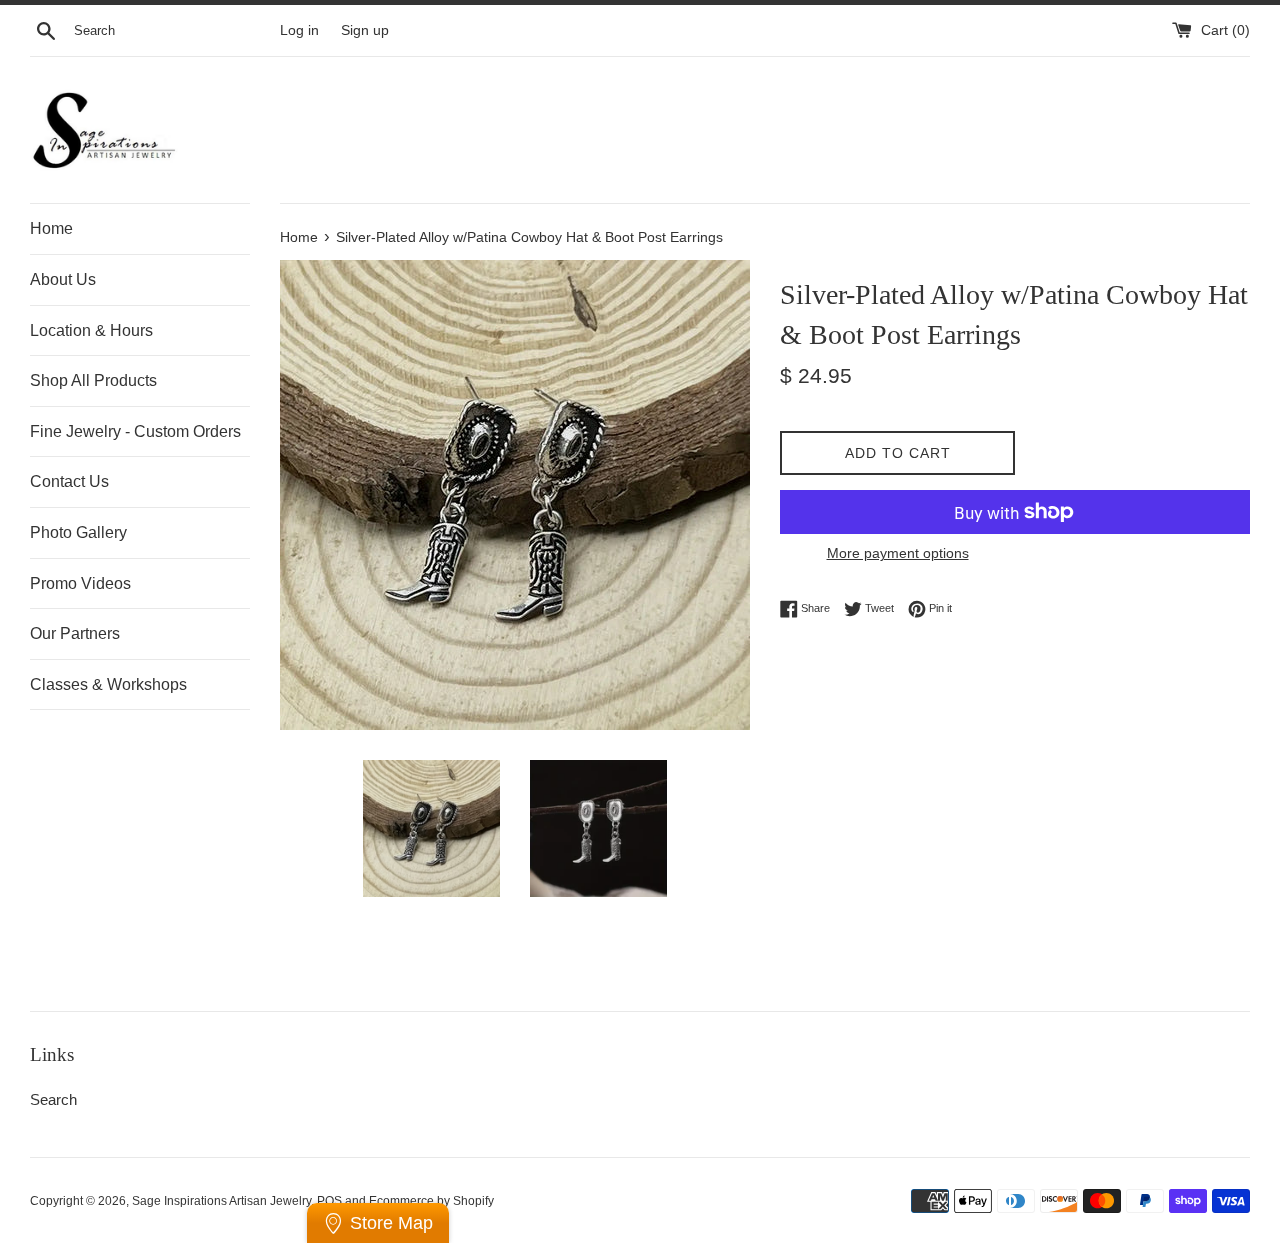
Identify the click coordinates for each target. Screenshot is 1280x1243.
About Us (63, 279)
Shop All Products (93, 380)
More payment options (898, 553)
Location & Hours (91, 330)
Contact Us (69, 481)
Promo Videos (80, 583)
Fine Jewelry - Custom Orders (135, 431)
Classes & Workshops (108, 684)
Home (51, 228)
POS (329, 1201)
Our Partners (75, 633)
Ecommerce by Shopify (431, 1201)
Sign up (365, 30)
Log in (299, 30)
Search (53, 1099)
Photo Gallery (78, 532)
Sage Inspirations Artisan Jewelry (221, 1201)
